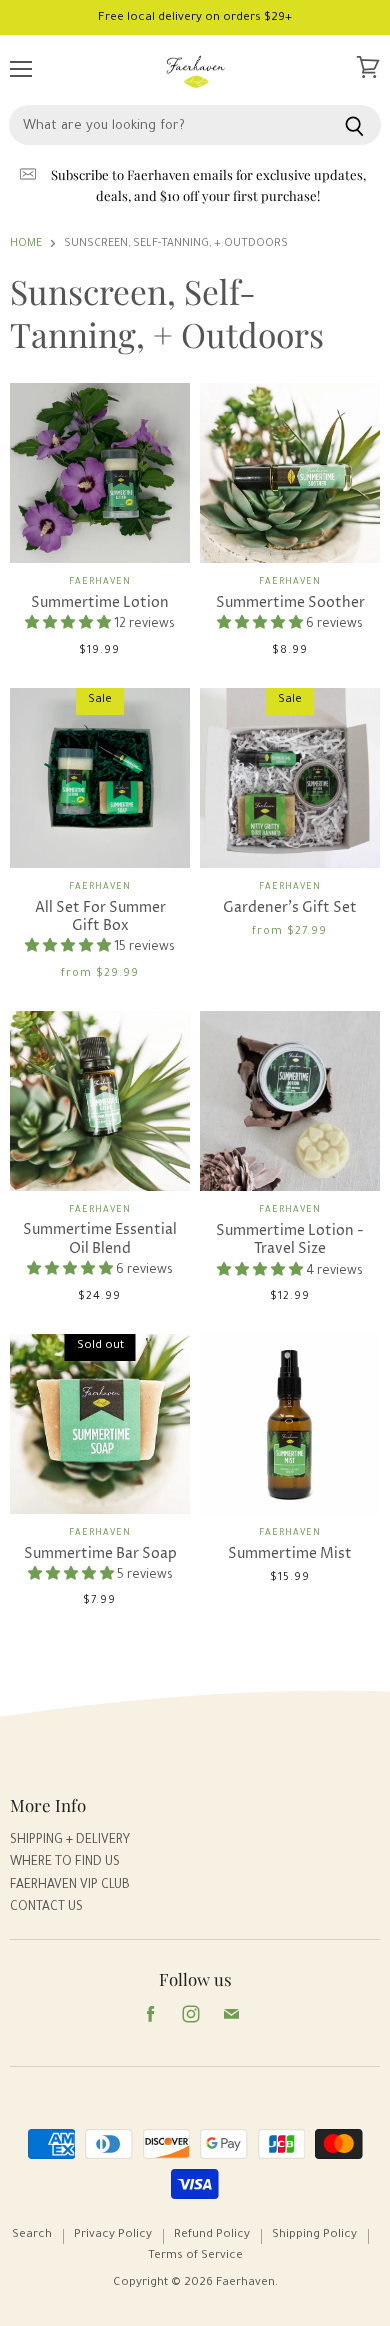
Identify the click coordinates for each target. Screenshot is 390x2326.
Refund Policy (212, 2235)
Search (32, 2235)
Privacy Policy (113, 2235)
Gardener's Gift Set (290, 907)
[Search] (354, 125)
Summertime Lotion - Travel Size (290, 1239)
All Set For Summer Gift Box (100, 916)
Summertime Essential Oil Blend (100, 1238)
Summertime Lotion (100, 602)
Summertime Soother (290, 602)
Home (26, 244)
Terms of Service (195, 2256)
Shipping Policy (314, 2235)
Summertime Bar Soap (100, 1553)
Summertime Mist (290, 1553)
